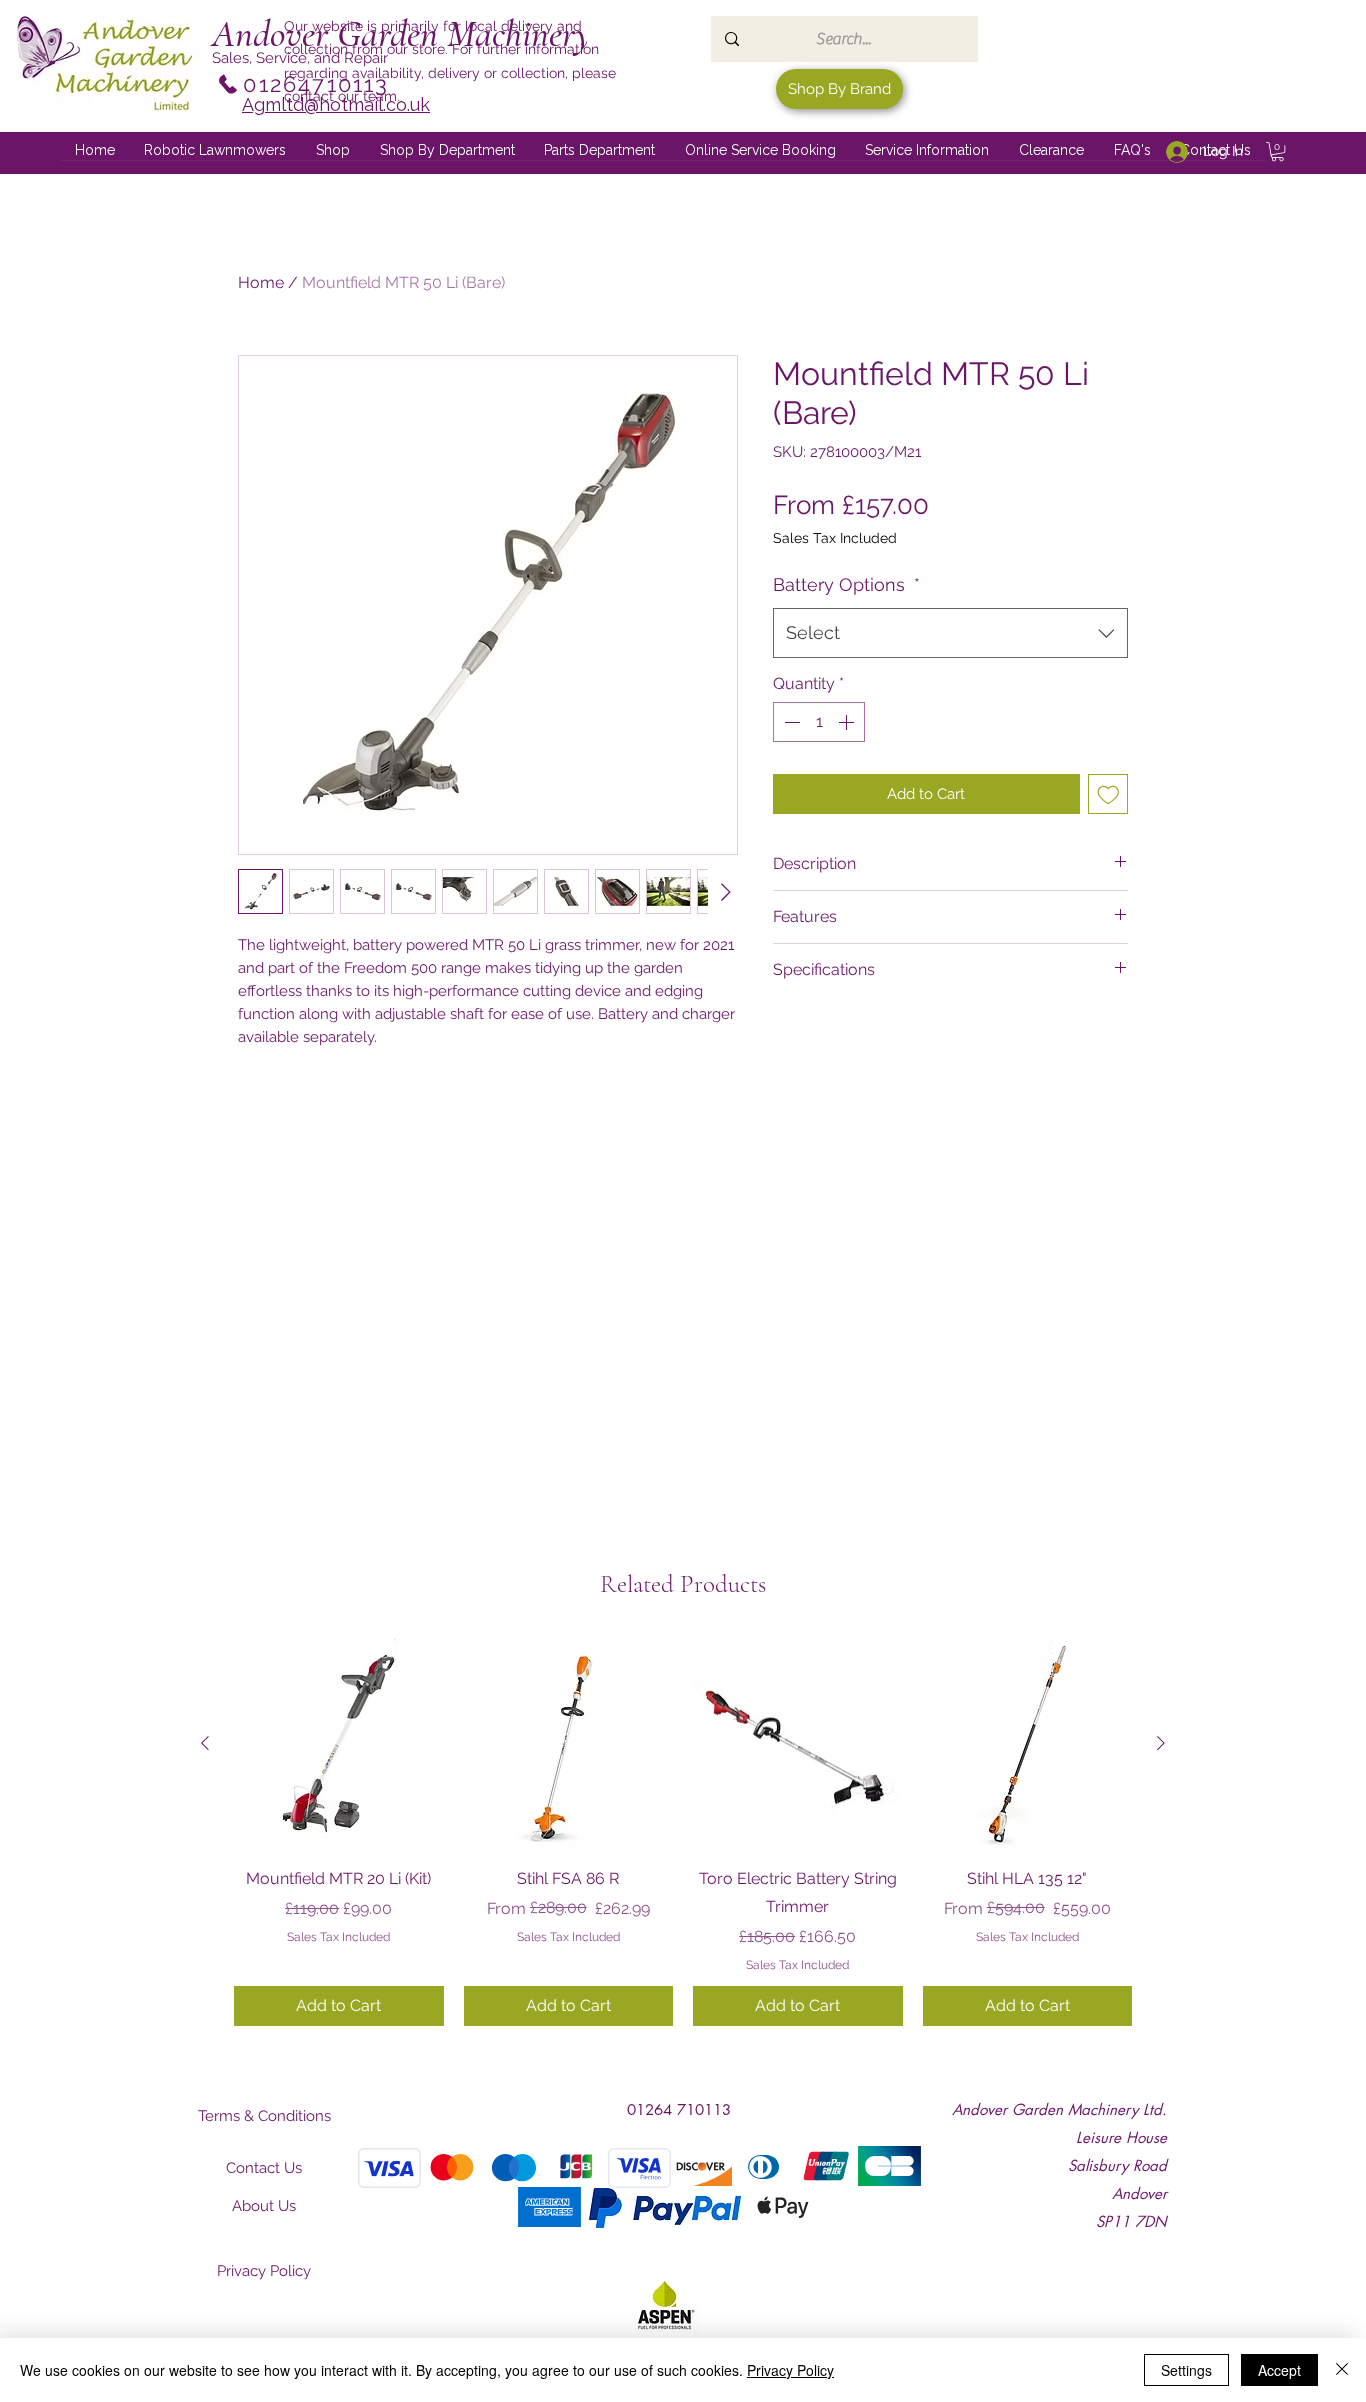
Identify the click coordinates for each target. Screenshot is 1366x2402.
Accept (1279, 2370)
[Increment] (848, 722)
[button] (447, 151)
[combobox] (950, 633)
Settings (1186, 2370)
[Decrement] (790, 722)
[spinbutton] (819, 722)
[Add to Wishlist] (1108, 794)
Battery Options (846, 584)
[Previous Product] (205, 1743)
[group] (683, 1832)
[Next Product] (1161, 1743)
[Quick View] (339, 1744)
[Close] (1342, 2370)
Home (261, 282)
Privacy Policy (790, 2370)
